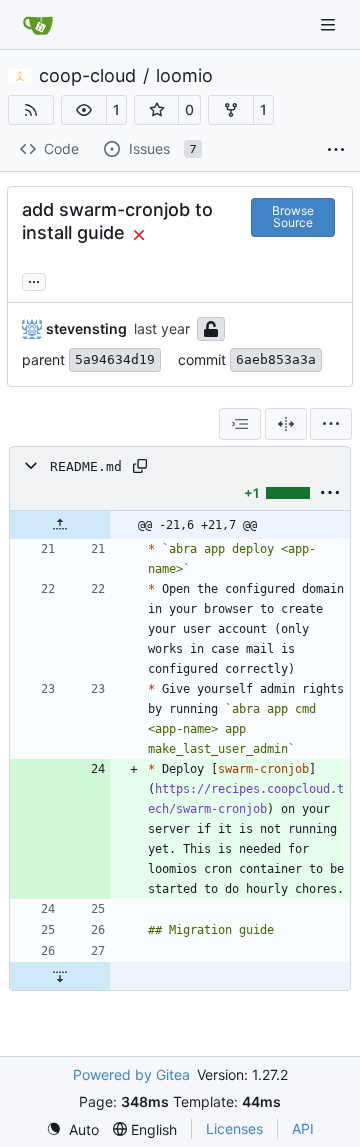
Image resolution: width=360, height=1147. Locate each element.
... (34, 279)
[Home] (38, 25)
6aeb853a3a (276, 359)
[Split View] (286, 424)
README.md (86, 466)
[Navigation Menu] (330, 24)
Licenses (234, 1128)
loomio (184, 76)
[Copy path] (140, 466)
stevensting (86, 328)
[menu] (331, 424)
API (303, 1128)
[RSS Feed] (31, 110)
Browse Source (293, 216)
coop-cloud (87, 76)
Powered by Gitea (131, 1074)
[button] (84, 110)
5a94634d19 (115, 359)
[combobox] (240, 424)
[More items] (336, 150)
